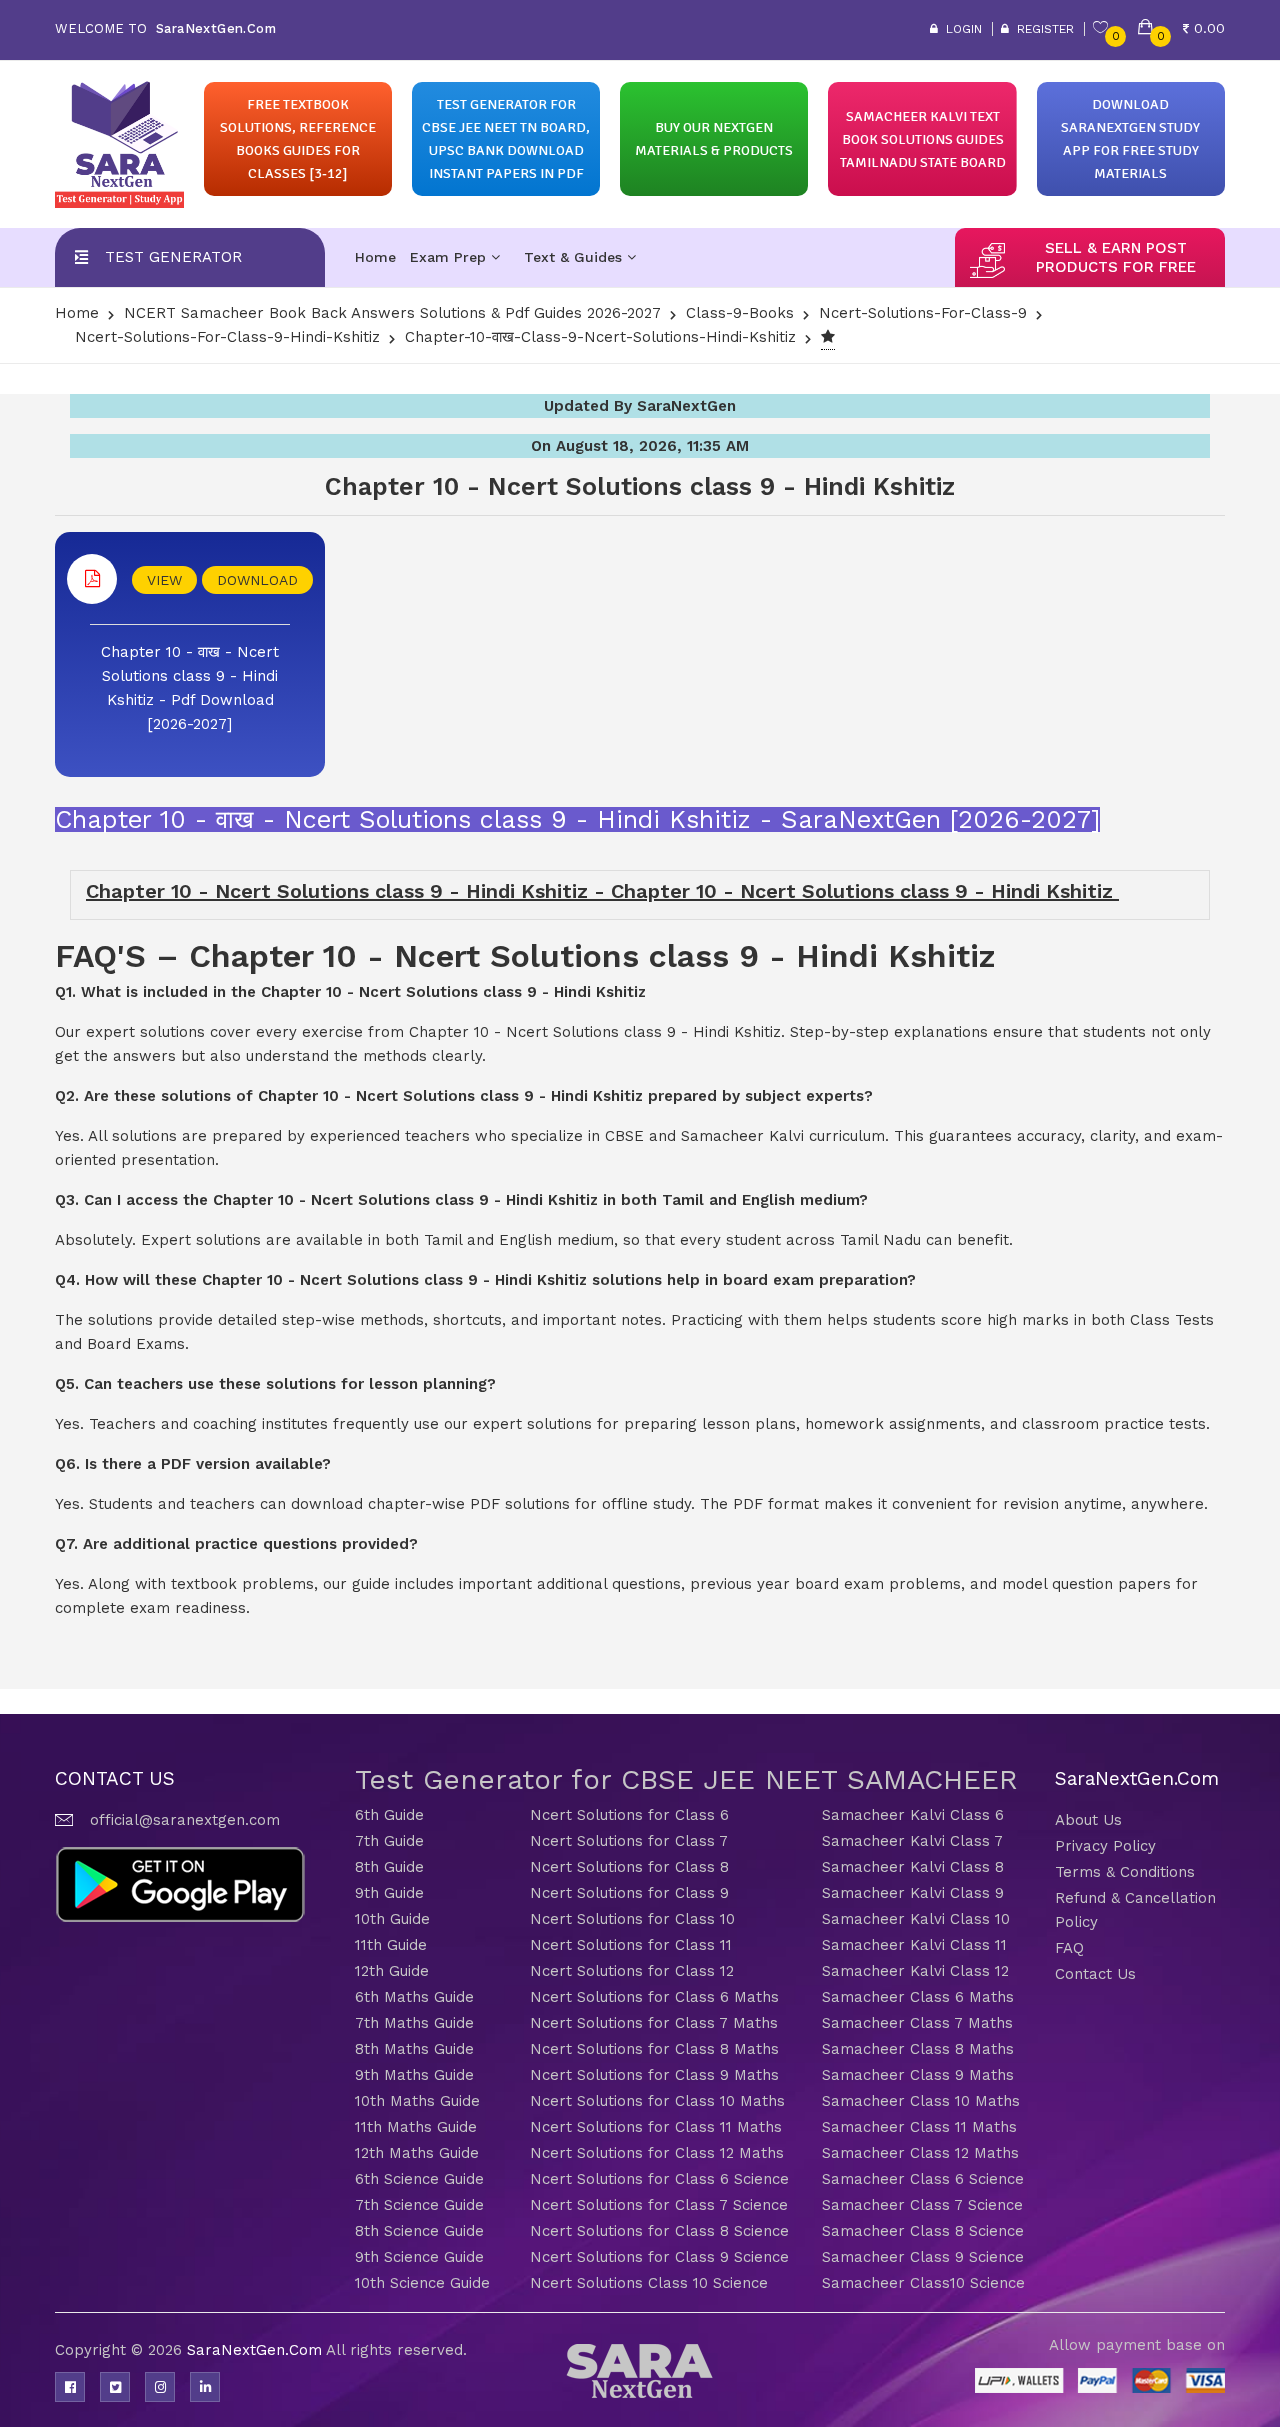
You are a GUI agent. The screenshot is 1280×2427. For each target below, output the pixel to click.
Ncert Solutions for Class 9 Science (659, 2257)
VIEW (164, 580)
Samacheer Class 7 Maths (917, 2023)
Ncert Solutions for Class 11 (631, 1945)
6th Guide (389, 1815)
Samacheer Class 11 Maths (919, 2127)
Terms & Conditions (1125, 1872)
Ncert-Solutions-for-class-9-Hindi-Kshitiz (227, 337)
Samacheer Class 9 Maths (918, 2075)
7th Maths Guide (414, 2023)
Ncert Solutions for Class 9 (629, 1893)
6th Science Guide (419, 2179)
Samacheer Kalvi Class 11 (914, 1945)
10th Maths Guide (417, 2101)
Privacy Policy (1105, 1846)
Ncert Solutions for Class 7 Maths (654, 2023)
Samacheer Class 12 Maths (920, 2153)
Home (375, 257)
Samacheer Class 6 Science (923, 2179)
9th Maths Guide (414, 2075)
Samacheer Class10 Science (923, 2283)
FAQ (1069, 1948)
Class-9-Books (740, 313)
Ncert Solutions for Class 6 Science (659, 2179)
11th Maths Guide (416, 2127)
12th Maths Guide (417, 2153)
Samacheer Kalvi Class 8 (913, 1867)
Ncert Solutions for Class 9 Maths (654, 2075)
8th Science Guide (419, 2231)
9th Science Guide (419, 2257)
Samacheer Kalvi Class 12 (915, 1971)
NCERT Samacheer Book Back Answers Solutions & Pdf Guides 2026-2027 (392, 313)
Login (960, 29)
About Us (1088, 1820)
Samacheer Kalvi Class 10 (916, 1919)
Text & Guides (575, 257)
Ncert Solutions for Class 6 (629, 1815)
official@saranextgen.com (185, 1820)
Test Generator (173, 257)
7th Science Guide (419, 2205)
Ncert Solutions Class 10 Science (649, 2283)
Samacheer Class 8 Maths (918, 2049)
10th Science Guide (422, 2283)
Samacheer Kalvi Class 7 (912, 1841)
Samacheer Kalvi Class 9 (913, 1893)
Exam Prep (450, 257)
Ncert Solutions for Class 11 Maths (656, 2127)
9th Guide (389, 1893)
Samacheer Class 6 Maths (918, 1997)
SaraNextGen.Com (256, 2350)
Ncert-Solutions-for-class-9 (923, 313)
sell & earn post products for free (1116, 257)
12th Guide (392, 1971)
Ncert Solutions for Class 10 (632, 1919)
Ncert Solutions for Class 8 (629, 1867)
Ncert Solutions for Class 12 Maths (657, 2153)
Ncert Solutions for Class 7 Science (659, 2205)
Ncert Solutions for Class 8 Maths (654, 2049)
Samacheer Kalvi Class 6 (913, 1815)
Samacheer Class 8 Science (923, 2231)
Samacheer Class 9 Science (923, 2257)
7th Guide (389, 1841)
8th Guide (389, 1867)
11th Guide (391, 1945)
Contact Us (1095, 1974)
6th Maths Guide (414, 1997)
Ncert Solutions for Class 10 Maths (657, 2101)
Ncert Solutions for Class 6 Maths (654, 1997)
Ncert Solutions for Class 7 (629, 1841)
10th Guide (392, 1919)
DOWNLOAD (257, 580)
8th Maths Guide (414, 2049)
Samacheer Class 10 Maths (921, 2101)
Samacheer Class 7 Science (922, 2205)
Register (1041, 29)
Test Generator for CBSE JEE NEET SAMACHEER (686, 1779)
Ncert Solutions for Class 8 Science (659, 2231)
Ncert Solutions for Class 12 (632, 1971)
